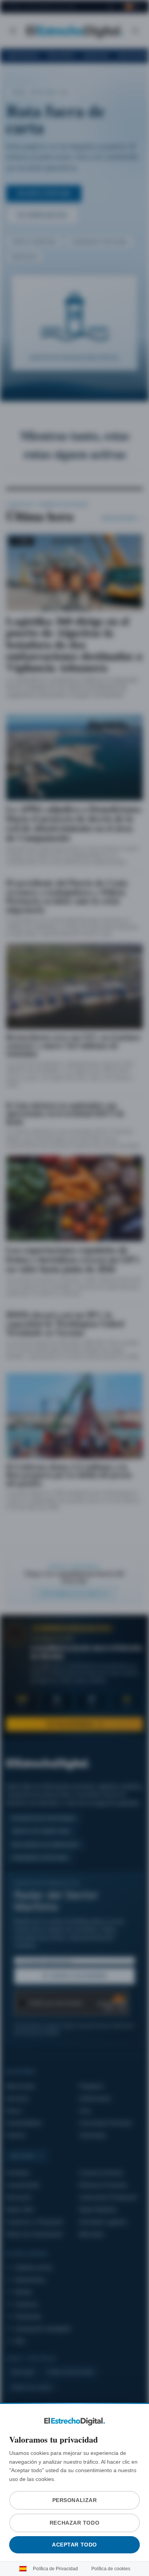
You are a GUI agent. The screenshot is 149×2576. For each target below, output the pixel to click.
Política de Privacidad (57, 2569)
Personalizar (74, 2500)
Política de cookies (109, 2569)
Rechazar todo (74, 2523)
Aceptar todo (75, 2545)
